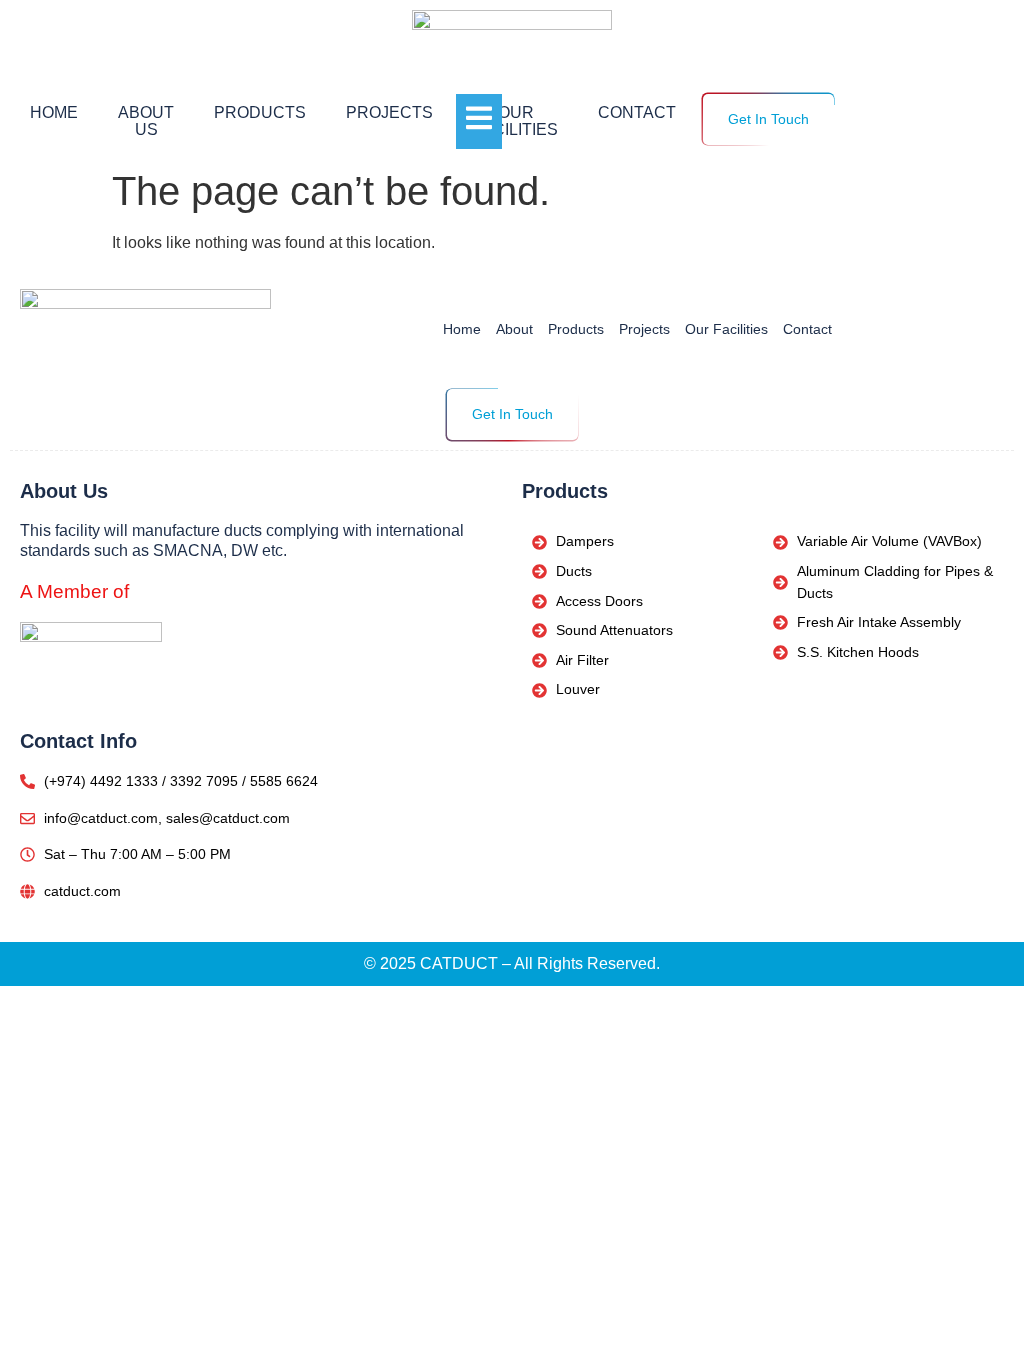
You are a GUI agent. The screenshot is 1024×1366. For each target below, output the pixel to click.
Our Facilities (515, 121)
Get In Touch (768, 119)
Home (54, 112)
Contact (637, 112)
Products (260, 112)
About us (146, 121)
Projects (389, 112)
